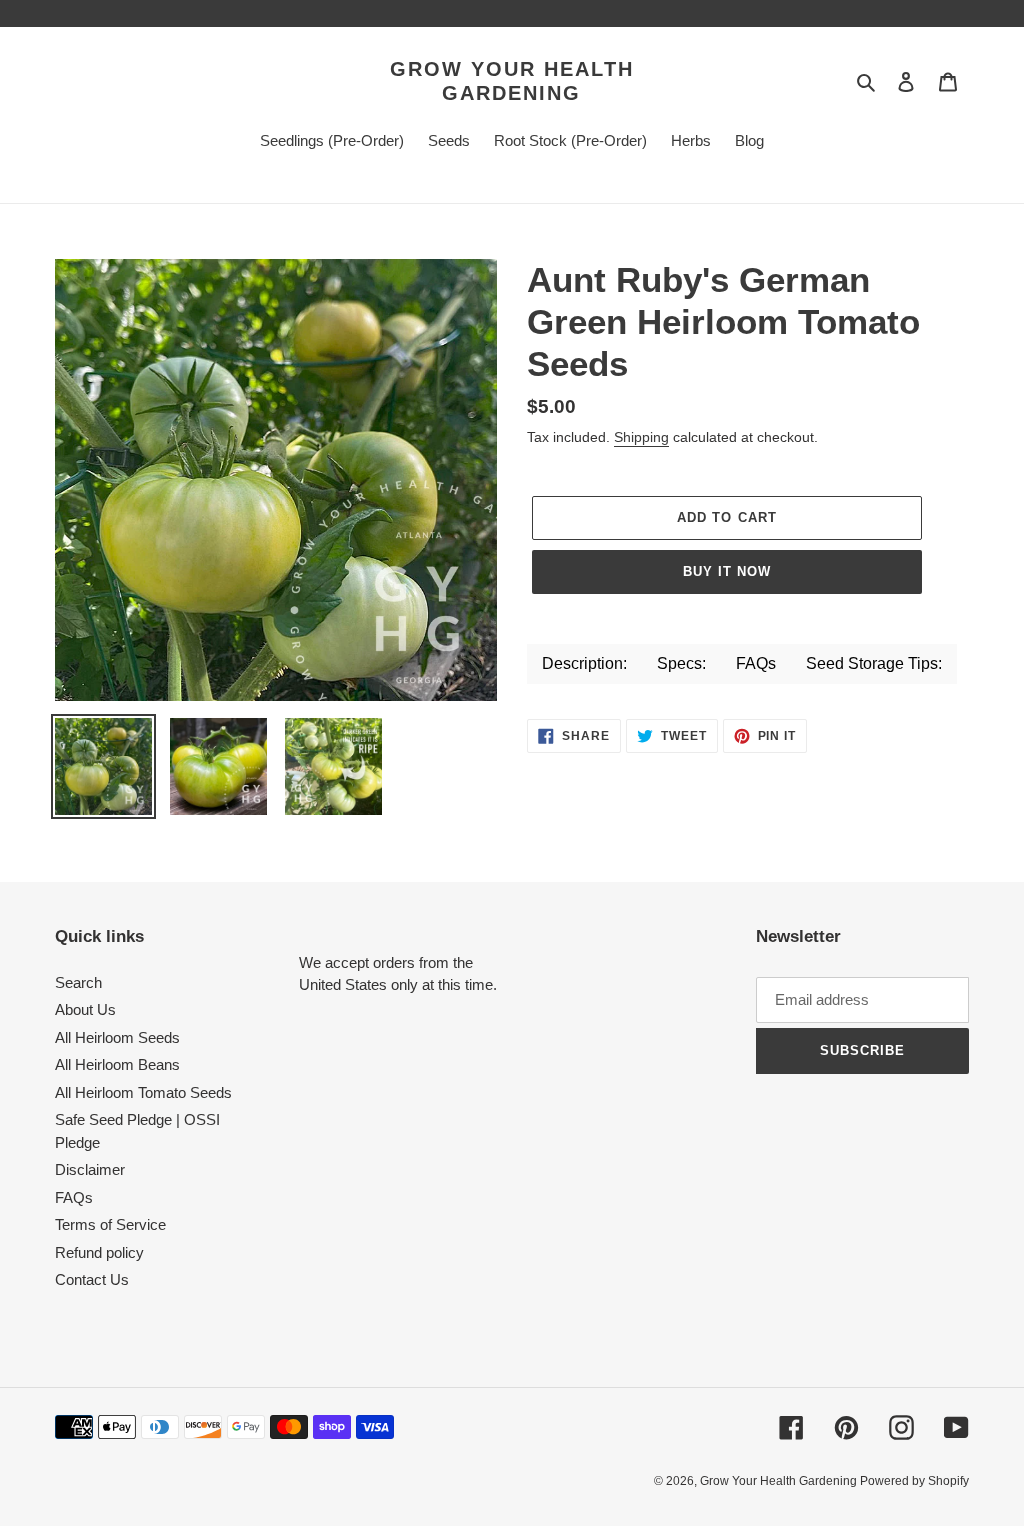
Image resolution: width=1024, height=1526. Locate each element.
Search (78, 982)
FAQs (74, 1197)
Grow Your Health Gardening (512, 81)
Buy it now (727, 571)
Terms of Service (110, 1224)
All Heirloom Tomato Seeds (143, 1092)
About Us (85, 1009)
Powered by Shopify (914, 1481)
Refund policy (99, 1252)
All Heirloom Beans (117, 1064)
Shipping (641, 437)
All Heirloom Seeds (117, 1037)
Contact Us (92, 1279)
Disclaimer (90, 1169)
